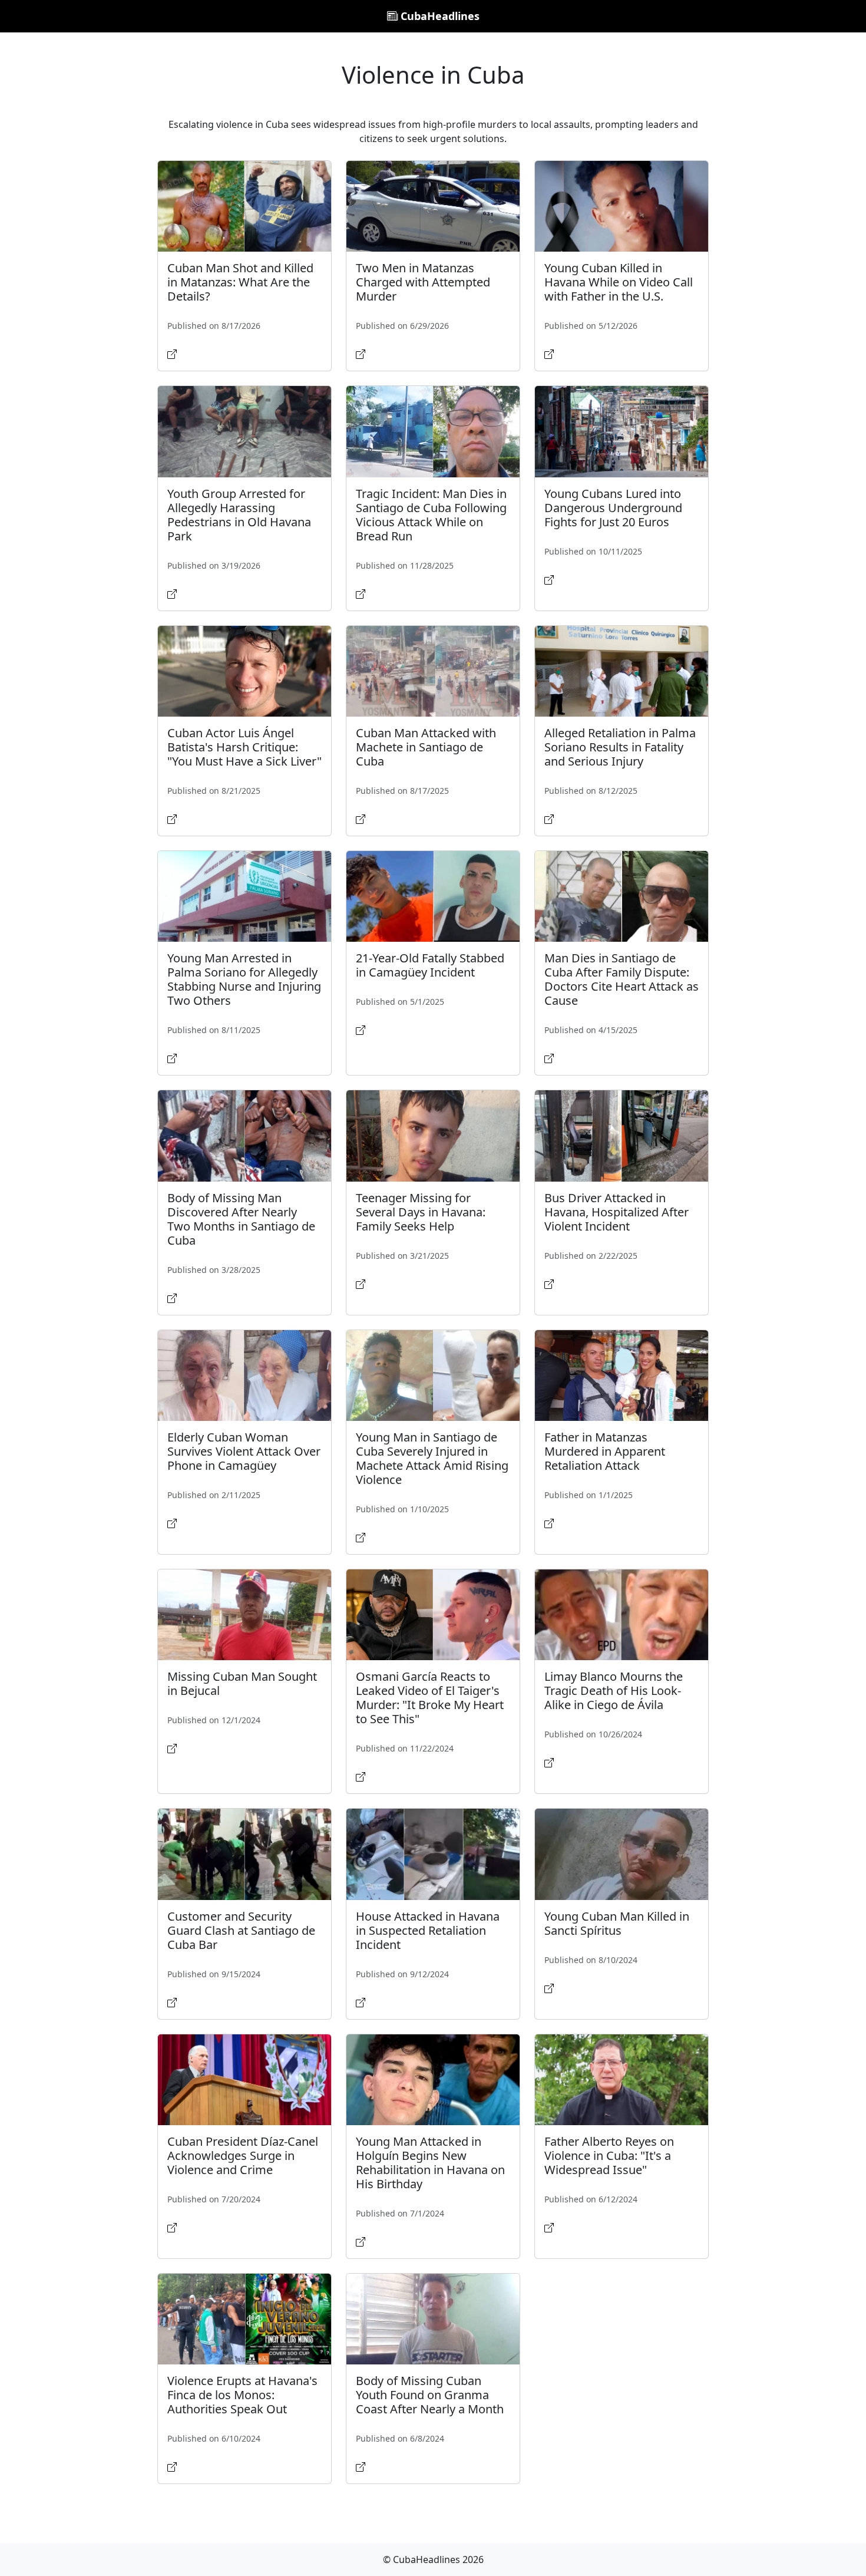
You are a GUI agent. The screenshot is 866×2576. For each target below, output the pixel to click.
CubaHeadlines (439, 16)
